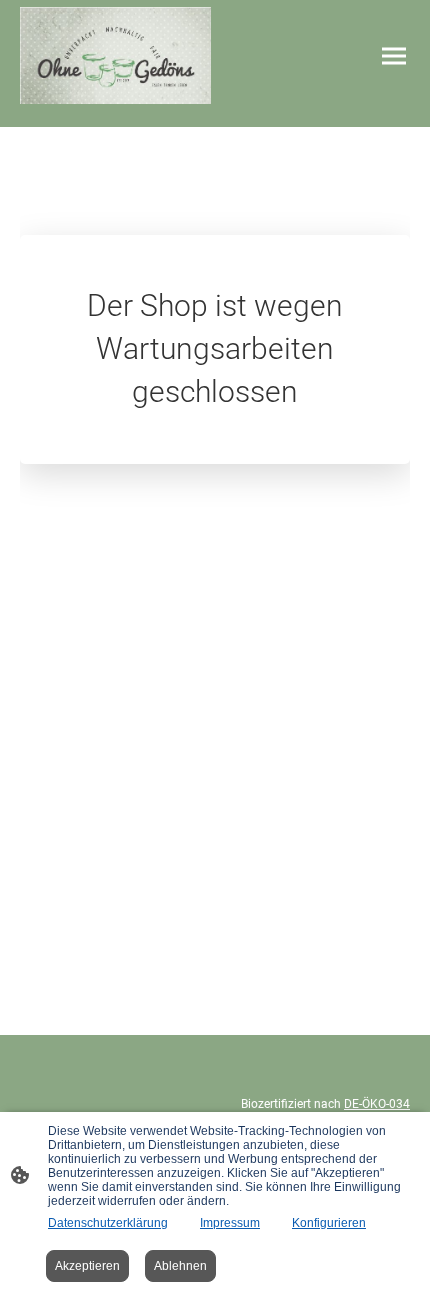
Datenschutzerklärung (108, 1223)
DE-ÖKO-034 (377, 1104)
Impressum (230, 1223)
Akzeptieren (87, 1266)
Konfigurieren (329, 1223)
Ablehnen (180, 1266)
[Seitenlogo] (115, 55)
